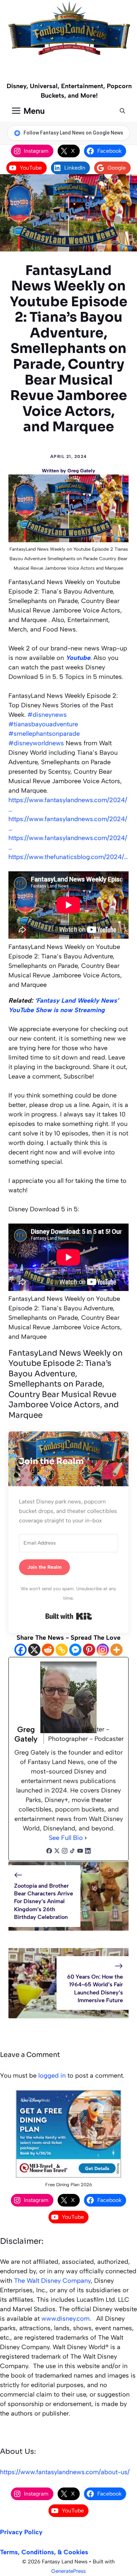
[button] (122, 111)
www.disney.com (66, 2319)
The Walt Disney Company (52, 2281)
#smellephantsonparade (44, 734)
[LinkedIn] (88, 1852)
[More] (116, 1650)
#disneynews (47, 715)
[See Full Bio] (86, 1838)
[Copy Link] (62, 1650)
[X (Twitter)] (57, 1852)
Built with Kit (69, 1616)
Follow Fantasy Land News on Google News (73, 133)
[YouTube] (80, 1852)
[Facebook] (21, 1650)
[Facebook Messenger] (75, 1650)
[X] (34, 1650)
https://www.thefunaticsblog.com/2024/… (68, 857)
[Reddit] (48, 1650)
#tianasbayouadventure (43, 724)
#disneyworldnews (36, 743)
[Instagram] (103, 1650)
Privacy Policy (21, 2532)
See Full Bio (66, 1838)
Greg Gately (81, 471)
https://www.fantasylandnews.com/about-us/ (65, 2472)
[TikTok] (72, 1852)
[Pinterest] (89, 1650)
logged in (52, 2076)
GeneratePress (68, 2571)
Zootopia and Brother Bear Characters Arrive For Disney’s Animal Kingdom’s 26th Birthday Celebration (44, 1902)
